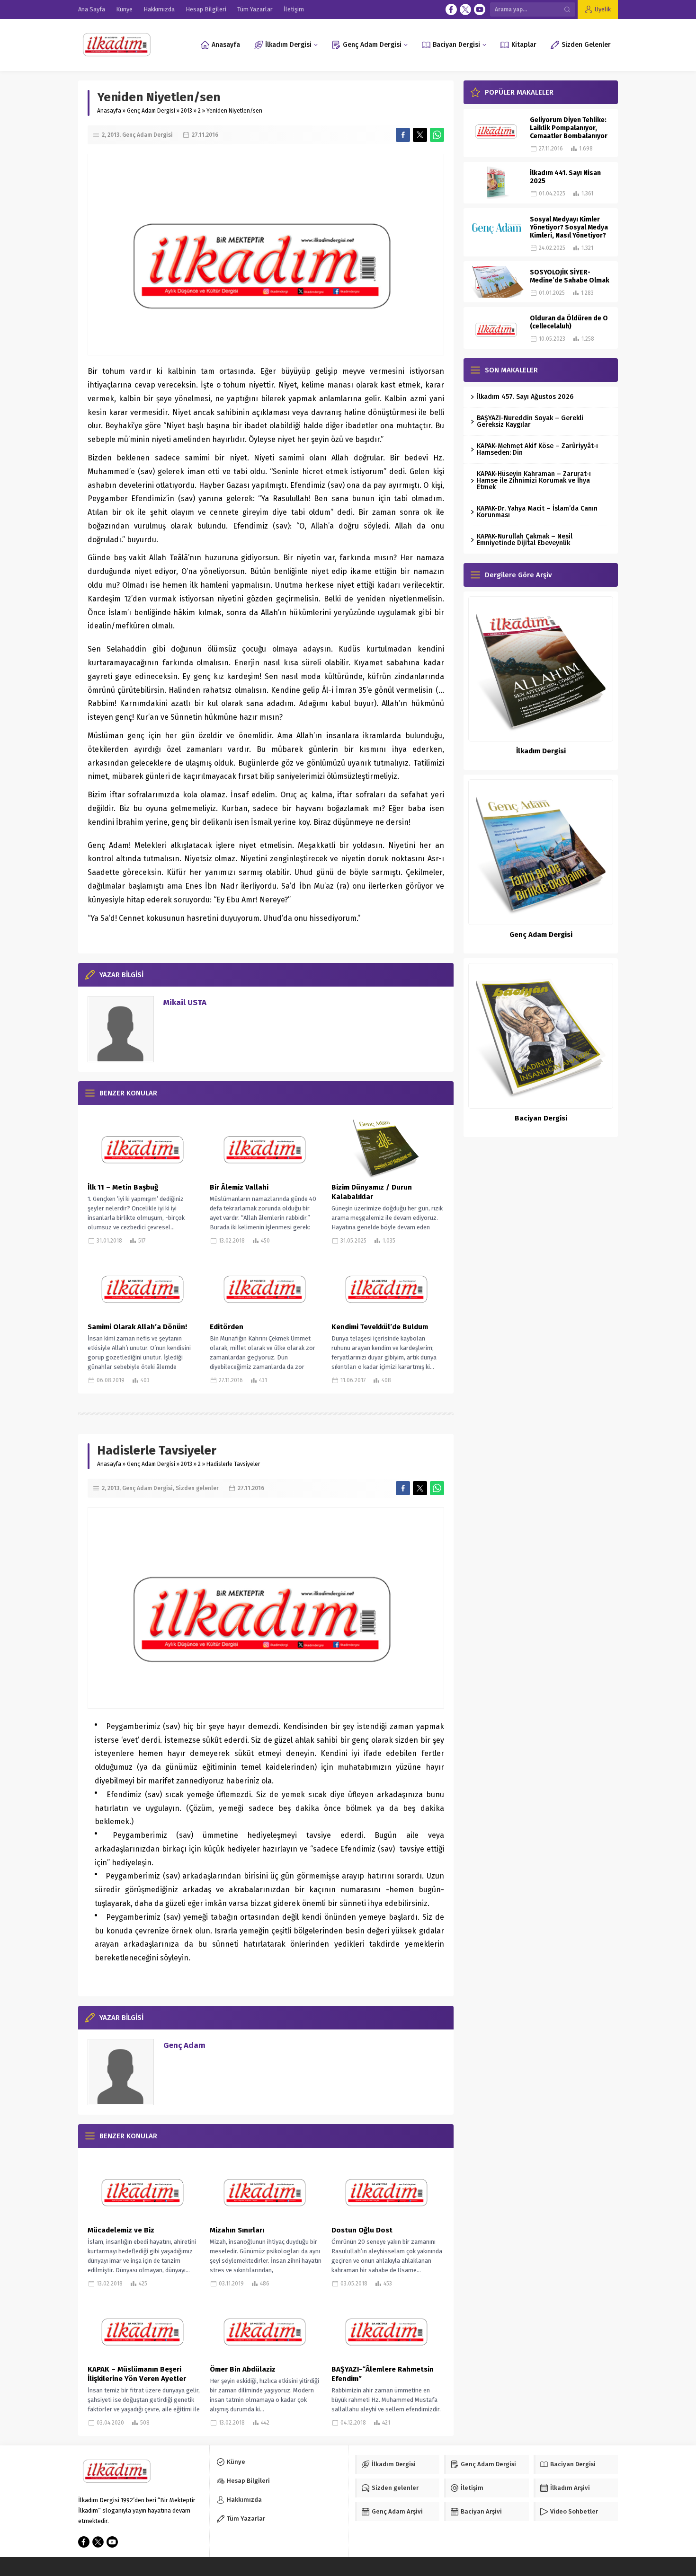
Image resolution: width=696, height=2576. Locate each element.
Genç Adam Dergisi (151, 111)
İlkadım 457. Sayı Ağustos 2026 (525, 397)
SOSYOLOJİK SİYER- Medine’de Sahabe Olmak (570, 276)
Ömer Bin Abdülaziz (243, 2369)
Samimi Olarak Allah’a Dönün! (137, 1327)
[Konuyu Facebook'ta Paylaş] (403, 135)
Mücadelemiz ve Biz (121, 2230)
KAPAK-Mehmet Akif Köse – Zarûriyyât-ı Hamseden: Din (537, 449)
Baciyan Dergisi (541, 1118)
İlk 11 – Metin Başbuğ (123, 1187)
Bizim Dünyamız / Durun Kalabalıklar (372, 1192)
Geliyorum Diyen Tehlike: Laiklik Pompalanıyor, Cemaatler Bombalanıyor (569, 128)
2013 (187, 111)
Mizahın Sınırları (237, 2230)
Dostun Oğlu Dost (362, 2230)
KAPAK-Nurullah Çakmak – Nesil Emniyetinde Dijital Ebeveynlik (525, 540)
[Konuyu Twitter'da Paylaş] (420, 135)
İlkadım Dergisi (541, 751)
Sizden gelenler (197, 1488)
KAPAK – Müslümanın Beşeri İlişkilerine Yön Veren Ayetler (137, 2374)
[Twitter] (465, 9)
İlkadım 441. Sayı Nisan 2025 (565, 177)
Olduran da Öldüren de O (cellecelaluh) (569, 322)
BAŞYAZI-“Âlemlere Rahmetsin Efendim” (383, 2374)
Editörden (227, 1327)
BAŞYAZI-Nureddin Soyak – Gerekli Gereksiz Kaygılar (530, 421)
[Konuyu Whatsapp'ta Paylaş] (437, 135)
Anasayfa (109, 111)
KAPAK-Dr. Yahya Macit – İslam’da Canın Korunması (537, 512)
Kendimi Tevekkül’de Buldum (380, 1327)
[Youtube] (480, 9)
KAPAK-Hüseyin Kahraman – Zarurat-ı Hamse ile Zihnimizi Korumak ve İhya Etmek (534, 481)
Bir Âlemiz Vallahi (239, 1187)
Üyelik (603, 9)
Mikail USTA (185, 1002)
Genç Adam (184, 2045)
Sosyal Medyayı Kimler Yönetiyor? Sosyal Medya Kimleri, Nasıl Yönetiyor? (569, 227)
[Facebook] (451, 9)
